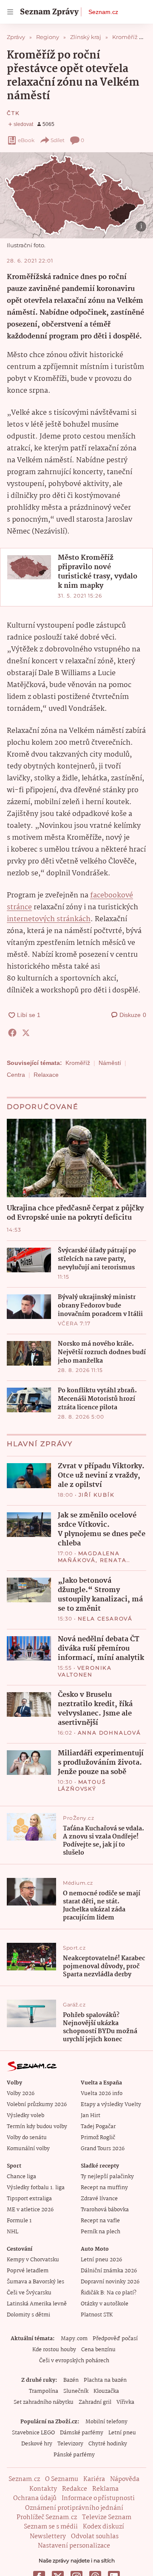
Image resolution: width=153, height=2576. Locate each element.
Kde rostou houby (54, 2350)
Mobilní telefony (106, 2422)
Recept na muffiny (104, 2188)
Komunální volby (28, 2149)
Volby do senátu (27, 2138)
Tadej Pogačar (98, 2127)
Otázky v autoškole (105, 2304)
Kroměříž (78, 1063)
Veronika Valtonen (85, 1671)
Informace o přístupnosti (98, 2498)
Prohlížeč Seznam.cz (47, 2517)
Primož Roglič (98, 2138)
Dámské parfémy (82, 2433)
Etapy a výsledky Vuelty (111, 2105)
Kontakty (43, 2489)
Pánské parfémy (74, 2455)
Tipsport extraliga (29, 2199)
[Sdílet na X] (26, 1033)
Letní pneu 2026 (101, 2260)
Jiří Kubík (97, 1495)
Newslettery (48, 2537)
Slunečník (76, 2391)
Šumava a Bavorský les (35, 2282)
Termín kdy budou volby (37, 2127)
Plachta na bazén (105, 2380)
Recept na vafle (100, 2221)
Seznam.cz (103, 12)
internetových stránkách (49, 919)
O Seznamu (62, 2479)
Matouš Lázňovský (82, 1785)
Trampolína (44, 2391)
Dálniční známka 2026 (109, 2271)
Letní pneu (122, 2433)
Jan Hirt (91, 2116)
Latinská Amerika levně (37, 2304)
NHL (13, 2232)
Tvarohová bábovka (105, 2210)
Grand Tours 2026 (103, 2149)
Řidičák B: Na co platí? (109, 2293)
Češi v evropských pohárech (74, 2361)
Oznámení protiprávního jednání (74, 2508)
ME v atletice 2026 (30, 2210)
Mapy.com (74, 2339)
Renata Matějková (92, 1563)
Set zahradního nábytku (44, 2402)
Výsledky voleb (25, 2116)
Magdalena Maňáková (89, 1557)
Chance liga (21, 2177)
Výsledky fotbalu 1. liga (36, 2188)
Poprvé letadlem (28, 2271)
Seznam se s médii (51, 2527)
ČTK (13, 113)
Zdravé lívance (99, 2199)
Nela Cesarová (105, 1619)
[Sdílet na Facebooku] (12, 1033)
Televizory (70, 2444)
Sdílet (58, 140)
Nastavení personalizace (74, 2546)
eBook (26, 140)
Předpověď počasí (115, 2339)
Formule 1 (19, 2221)
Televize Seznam (107, 2517)
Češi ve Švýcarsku (29, 2293)
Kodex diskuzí (103, 2527)
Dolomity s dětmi (28, 2315)
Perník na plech (101, 2232)
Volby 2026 (21, 2094)
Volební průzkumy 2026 (37, 2105)
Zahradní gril (95, 2402)
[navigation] (10, 12)
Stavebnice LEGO (33, 2433)
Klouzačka (106, 2391)
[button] (76, 195)
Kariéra (94, 2479)
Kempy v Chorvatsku (33, 2260)
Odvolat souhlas (95, 2537)
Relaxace (46, 1075)
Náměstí (110, 1063)
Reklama (105, 2489)
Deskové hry (37, 2444)
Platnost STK (97, 2315)
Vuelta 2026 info (102, 2094)
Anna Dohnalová (109, 1733)
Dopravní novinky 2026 (110, 2282)
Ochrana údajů (35, 2498)
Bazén (71, 2380)
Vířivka (125, 2402)
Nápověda (125, 2479)
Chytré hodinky (108, 2444)
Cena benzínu (98, 2350)
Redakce (75, 2489)
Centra (16, 1075)
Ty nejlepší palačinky (107, 2177)
